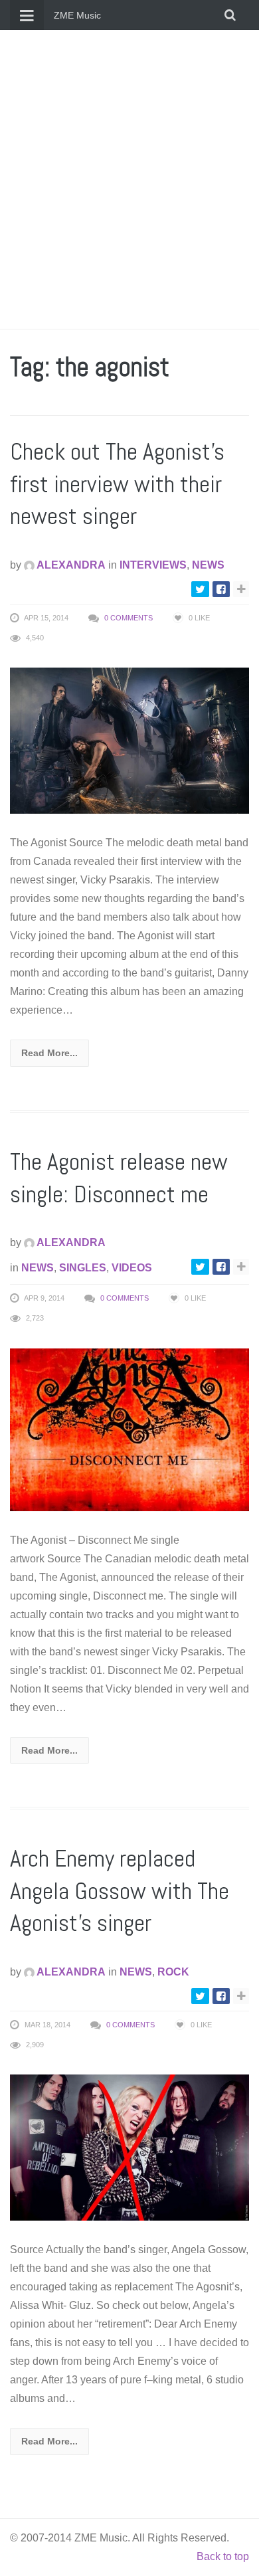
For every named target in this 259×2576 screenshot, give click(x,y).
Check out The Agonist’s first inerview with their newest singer (117, 484)
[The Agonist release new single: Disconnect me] (129, 1428)
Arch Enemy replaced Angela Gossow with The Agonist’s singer (120, 1891)
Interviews (153, 565)
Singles (83, 1268)
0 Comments (129, 618)
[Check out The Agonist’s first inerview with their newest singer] (129, 740)
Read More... (49, 1053)
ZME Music (77, 15)
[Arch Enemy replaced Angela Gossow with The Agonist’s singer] (129, 2147)
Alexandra (70, 565)
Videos (132, 1268)
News (208, 565)
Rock (173, 1972)
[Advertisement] (129, 179)
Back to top (223, 2556)
